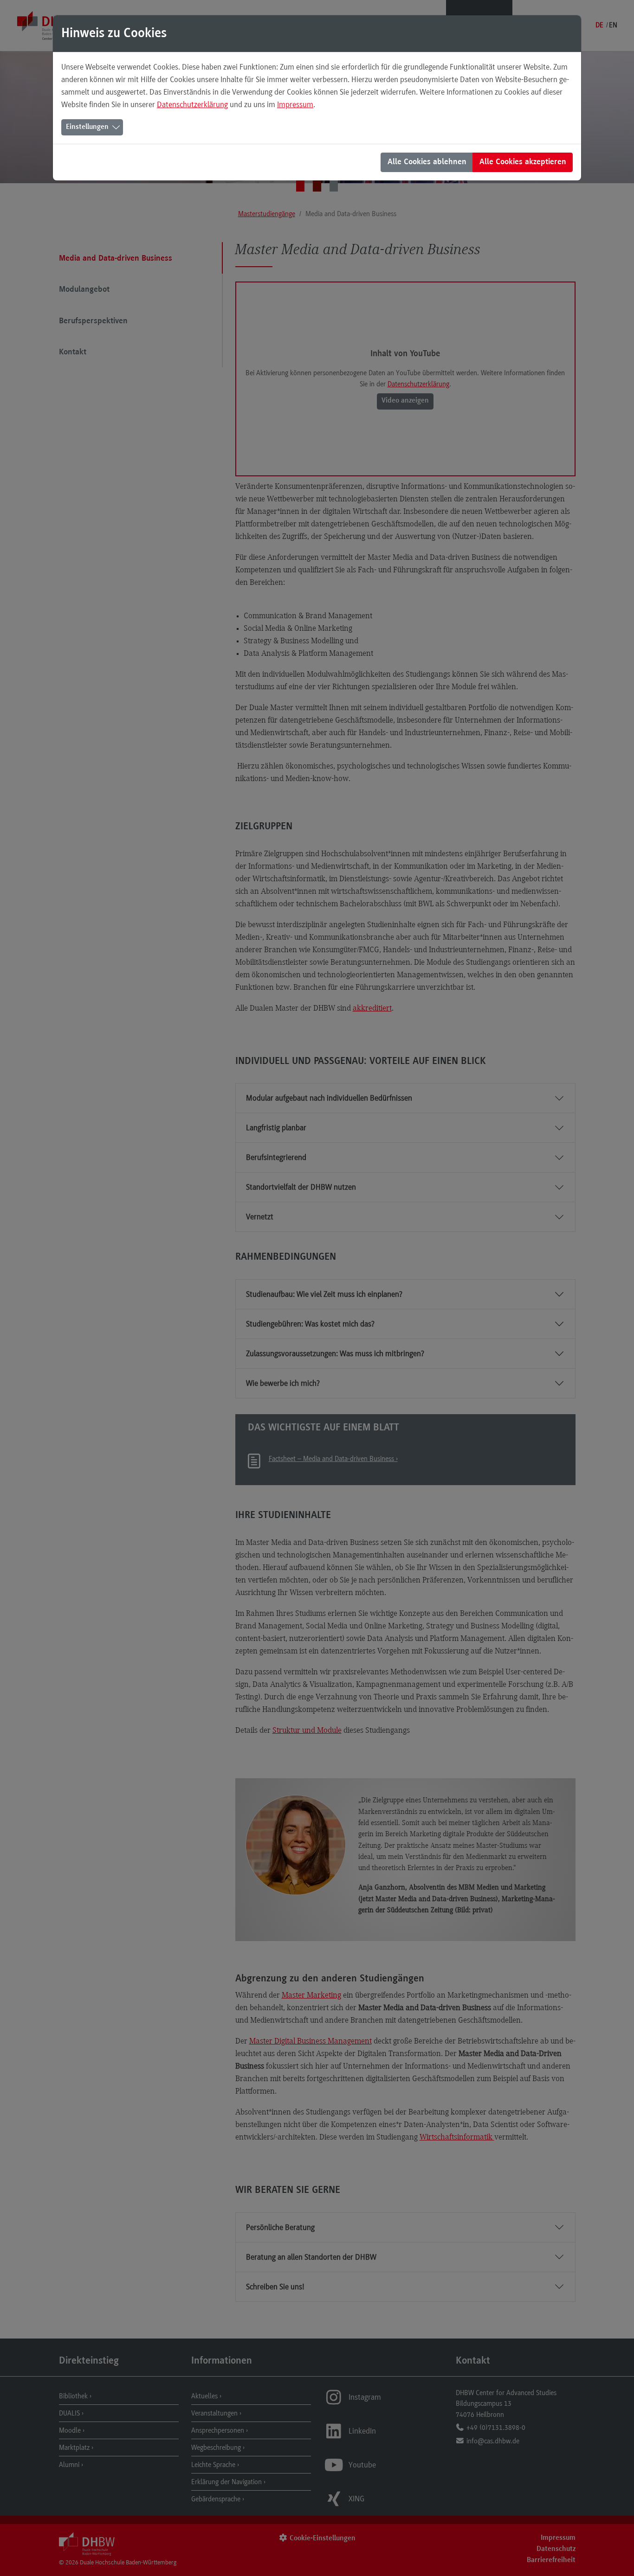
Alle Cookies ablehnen (427, 162)
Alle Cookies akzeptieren (523, 162)
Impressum (295, 104)
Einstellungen (87, 127)
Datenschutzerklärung (192, 104)
